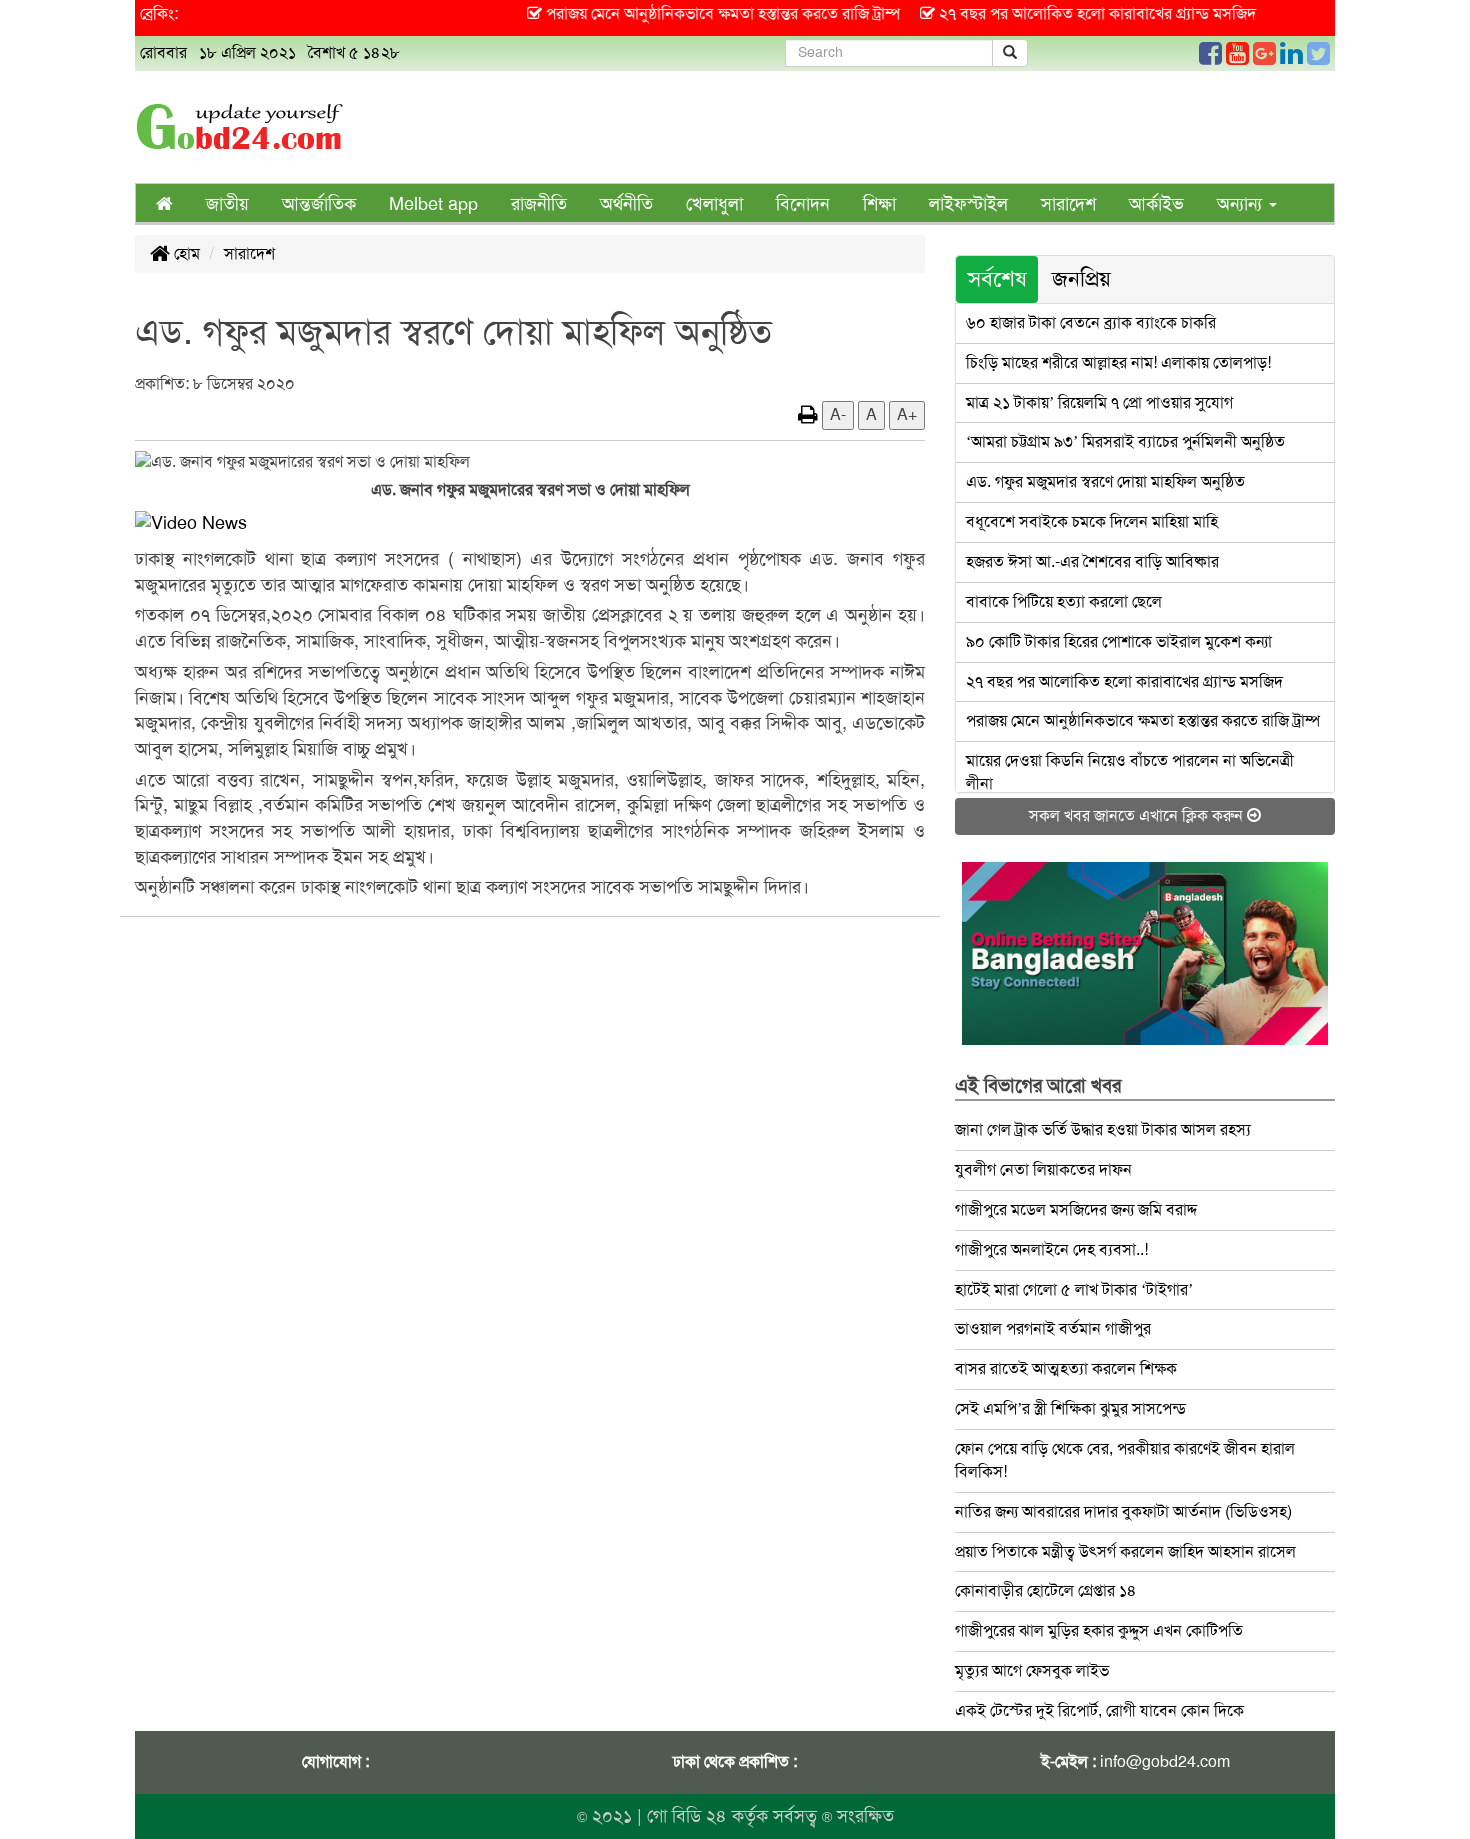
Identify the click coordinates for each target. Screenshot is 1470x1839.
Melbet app (433, 204)
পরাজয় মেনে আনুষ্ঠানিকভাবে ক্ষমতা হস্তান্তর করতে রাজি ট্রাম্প (1143, 720)
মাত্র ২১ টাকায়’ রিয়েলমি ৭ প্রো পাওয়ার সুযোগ (1099, 402)
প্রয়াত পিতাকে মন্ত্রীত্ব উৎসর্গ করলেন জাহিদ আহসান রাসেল (1125, 1551)
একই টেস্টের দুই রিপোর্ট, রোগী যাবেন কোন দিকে (1099, 1710)
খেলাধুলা (714, 204)
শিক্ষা (879, 204)
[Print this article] (808, 414)
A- (838, 414)
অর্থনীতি (626, 204)
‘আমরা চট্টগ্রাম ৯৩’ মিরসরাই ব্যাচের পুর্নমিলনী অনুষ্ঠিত (1125, 441)
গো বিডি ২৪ (687, 1816)
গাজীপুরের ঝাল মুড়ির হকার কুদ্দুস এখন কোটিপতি (1099, 1630)
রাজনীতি (539, 204)
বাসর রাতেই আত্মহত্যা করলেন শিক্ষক (1066, 1368)
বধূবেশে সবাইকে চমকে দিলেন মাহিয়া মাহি (1092, 521)
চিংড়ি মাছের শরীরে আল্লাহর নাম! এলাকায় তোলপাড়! (1118, 362)
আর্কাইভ (1156, 204)
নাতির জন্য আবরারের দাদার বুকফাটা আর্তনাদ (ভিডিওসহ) (1123, 1511)
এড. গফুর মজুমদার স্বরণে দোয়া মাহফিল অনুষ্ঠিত (1105, 481)
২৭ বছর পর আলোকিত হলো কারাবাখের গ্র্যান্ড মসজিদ (1124, 681)
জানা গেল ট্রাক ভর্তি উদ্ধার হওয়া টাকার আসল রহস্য (1103, 1129)
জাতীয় (227, 204)
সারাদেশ (1068, 204)
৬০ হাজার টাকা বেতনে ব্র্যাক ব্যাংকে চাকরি (1091, 322)
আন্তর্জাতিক (319, 204)
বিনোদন (803, 204)
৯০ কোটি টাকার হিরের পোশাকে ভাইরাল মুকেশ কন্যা (1119, 641)
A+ (907, 414)
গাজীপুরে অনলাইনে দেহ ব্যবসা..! (1051, 1249)
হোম (185, 253)
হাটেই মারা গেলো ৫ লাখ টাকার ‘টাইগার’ (1074, 1289)
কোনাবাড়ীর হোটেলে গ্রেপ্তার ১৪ (1046, 1590)
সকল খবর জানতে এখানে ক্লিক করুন (1138, 815)
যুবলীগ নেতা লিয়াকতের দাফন (1043, 1169)
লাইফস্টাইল (968, 204)
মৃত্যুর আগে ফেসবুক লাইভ (1032, 1670)
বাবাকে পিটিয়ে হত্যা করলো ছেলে (1064, 601)
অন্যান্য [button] (1242, 204)
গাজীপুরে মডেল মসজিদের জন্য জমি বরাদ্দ (1076, 1209)
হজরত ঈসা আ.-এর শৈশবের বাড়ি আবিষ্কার (1092, 561)
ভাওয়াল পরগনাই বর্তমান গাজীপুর (1053, 1328)
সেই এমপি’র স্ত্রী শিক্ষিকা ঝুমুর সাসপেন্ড (1070, 1408)
